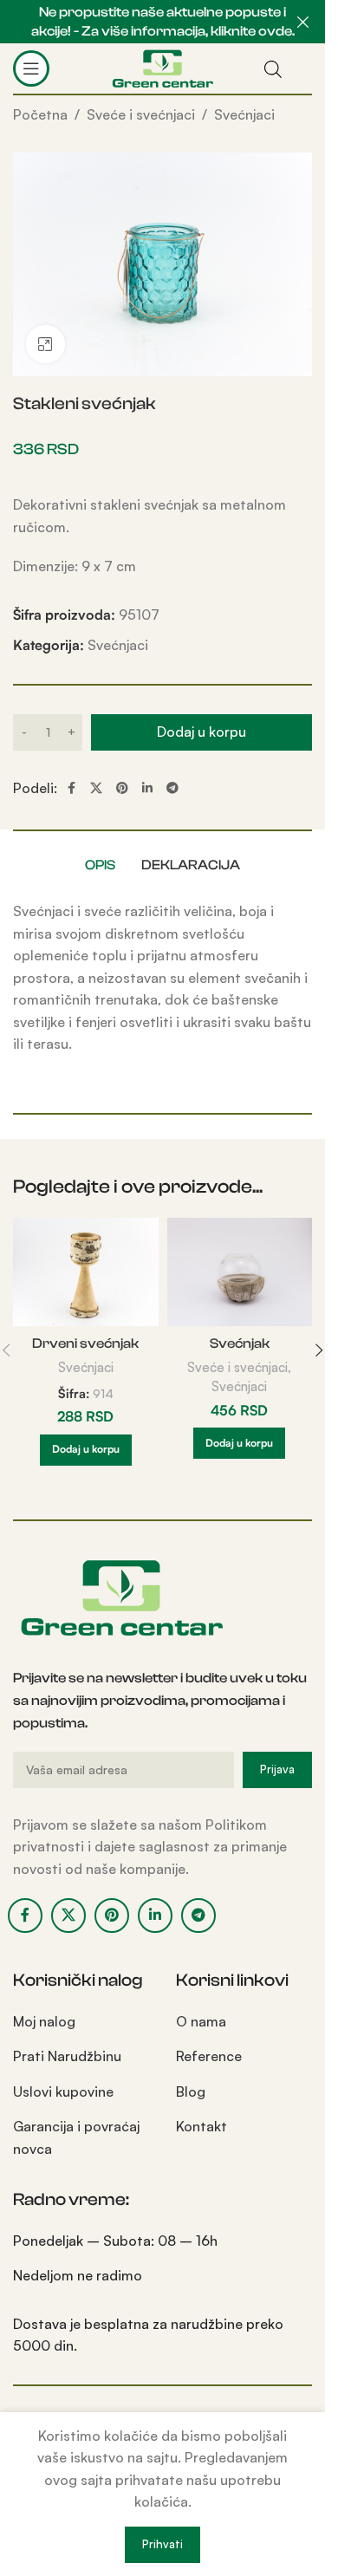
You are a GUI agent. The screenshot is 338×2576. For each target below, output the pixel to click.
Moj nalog (44, 2021)
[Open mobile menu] (31, 68)
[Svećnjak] (240, 1272)
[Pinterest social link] (122, 788)
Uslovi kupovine (63, 2091)
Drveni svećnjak (85, 1343)
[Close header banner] (303, 22)
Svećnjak (240, 1343)
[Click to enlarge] (45, 345)
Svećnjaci (244, 114)
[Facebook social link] (71, 788)
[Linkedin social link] (147, 788)
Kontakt (201, 2126)
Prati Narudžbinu (67, 2056)
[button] (86, 1450)
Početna (40, 114)
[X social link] (96, 788)
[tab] (100, 865)
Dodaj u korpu (201, 732)
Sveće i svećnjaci (141, 114)
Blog (191, 2091)
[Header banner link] (162, 22)
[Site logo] (162, 67)
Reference (209, 2056)
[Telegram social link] (172, 788)
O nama (201, 2021)
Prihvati (162, 2544)
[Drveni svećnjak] (86, 1272)
